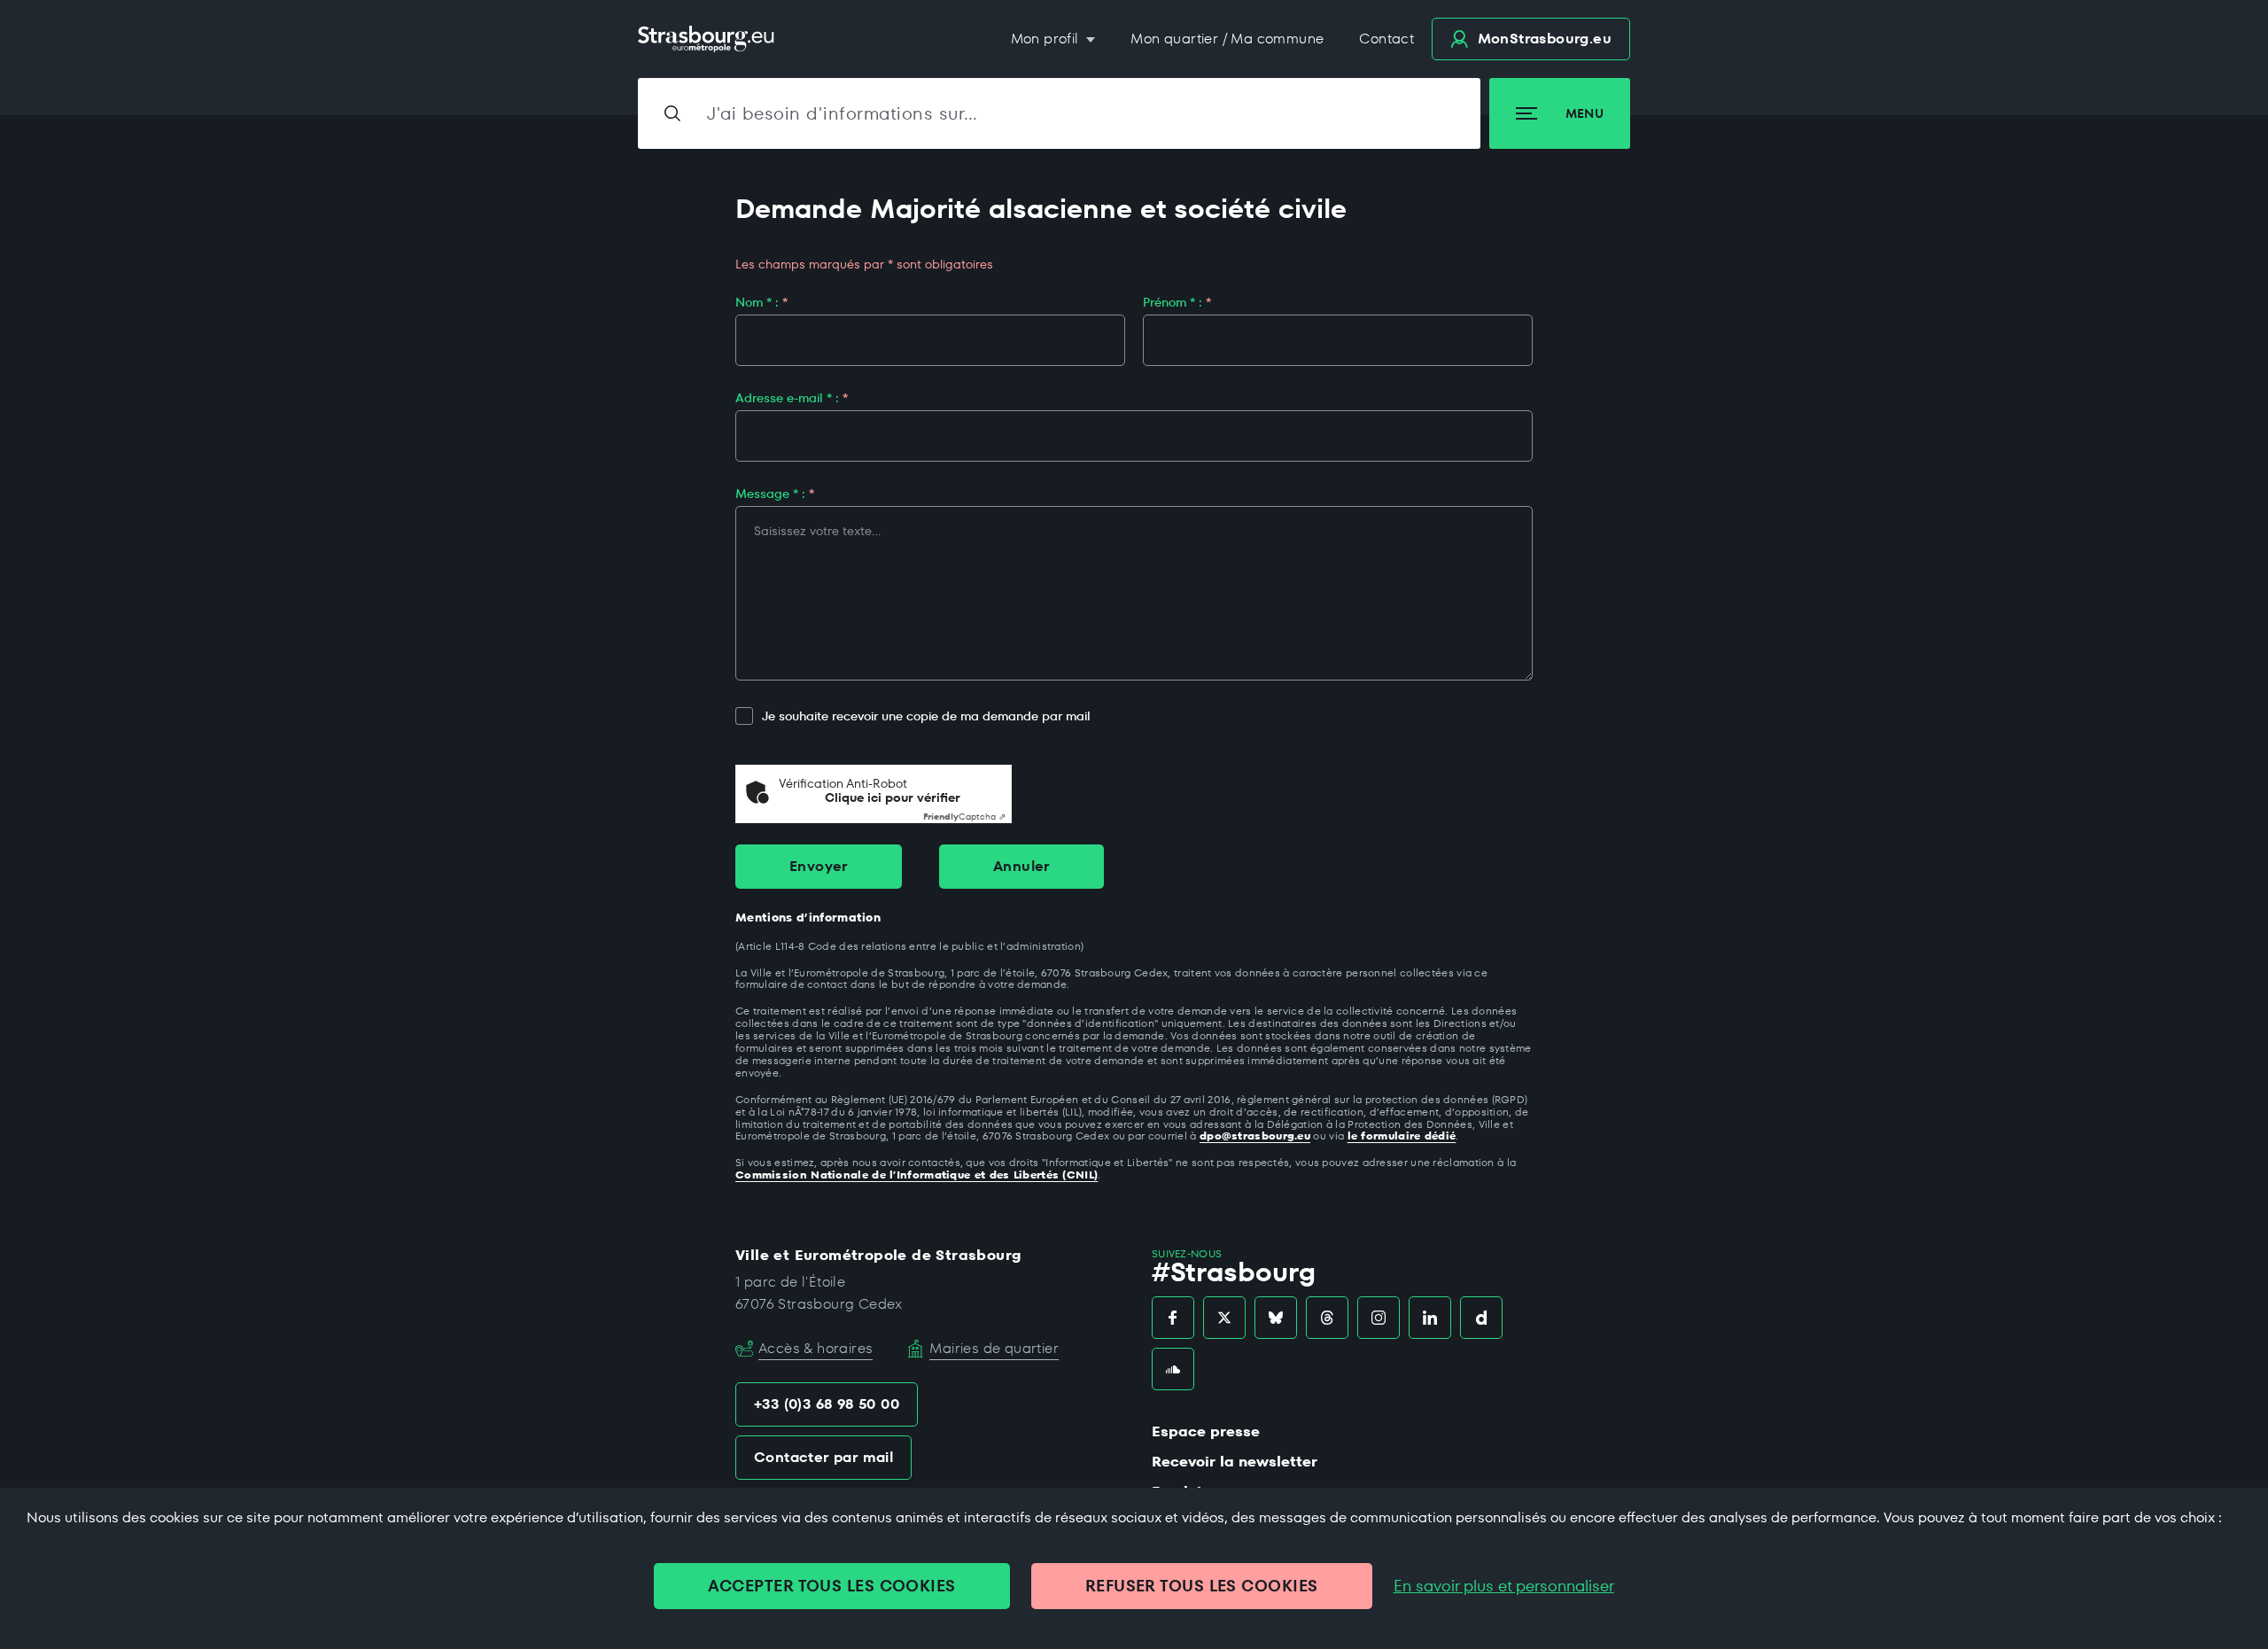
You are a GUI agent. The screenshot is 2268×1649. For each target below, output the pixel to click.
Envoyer (819, 866)
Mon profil (1047, 39)
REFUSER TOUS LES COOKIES (1202, 1586)
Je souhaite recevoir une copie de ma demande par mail (926, 716)
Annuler (1021, 866)
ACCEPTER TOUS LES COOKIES (831, 1586)
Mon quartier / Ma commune (1227, 39)
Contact (1386, 39)
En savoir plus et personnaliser (1504, 1586)
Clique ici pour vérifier (893, 798)
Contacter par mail (823, 1457)
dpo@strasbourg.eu (1255, 1136)
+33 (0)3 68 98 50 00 (827, 1404)
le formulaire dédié (1402, 1136)
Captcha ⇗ (964, 817)
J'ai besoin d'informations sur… (843, 113)
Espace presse (1206, 1431)
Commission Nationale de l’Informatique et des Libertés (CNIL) (917, 1175)
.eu (1545, 39)
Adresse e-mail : (792, 398)
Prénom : (1177, 302)
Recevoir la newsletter (1235, 1462)
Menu (1584, 113)
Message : (775, 494)
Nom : (761, 302)
